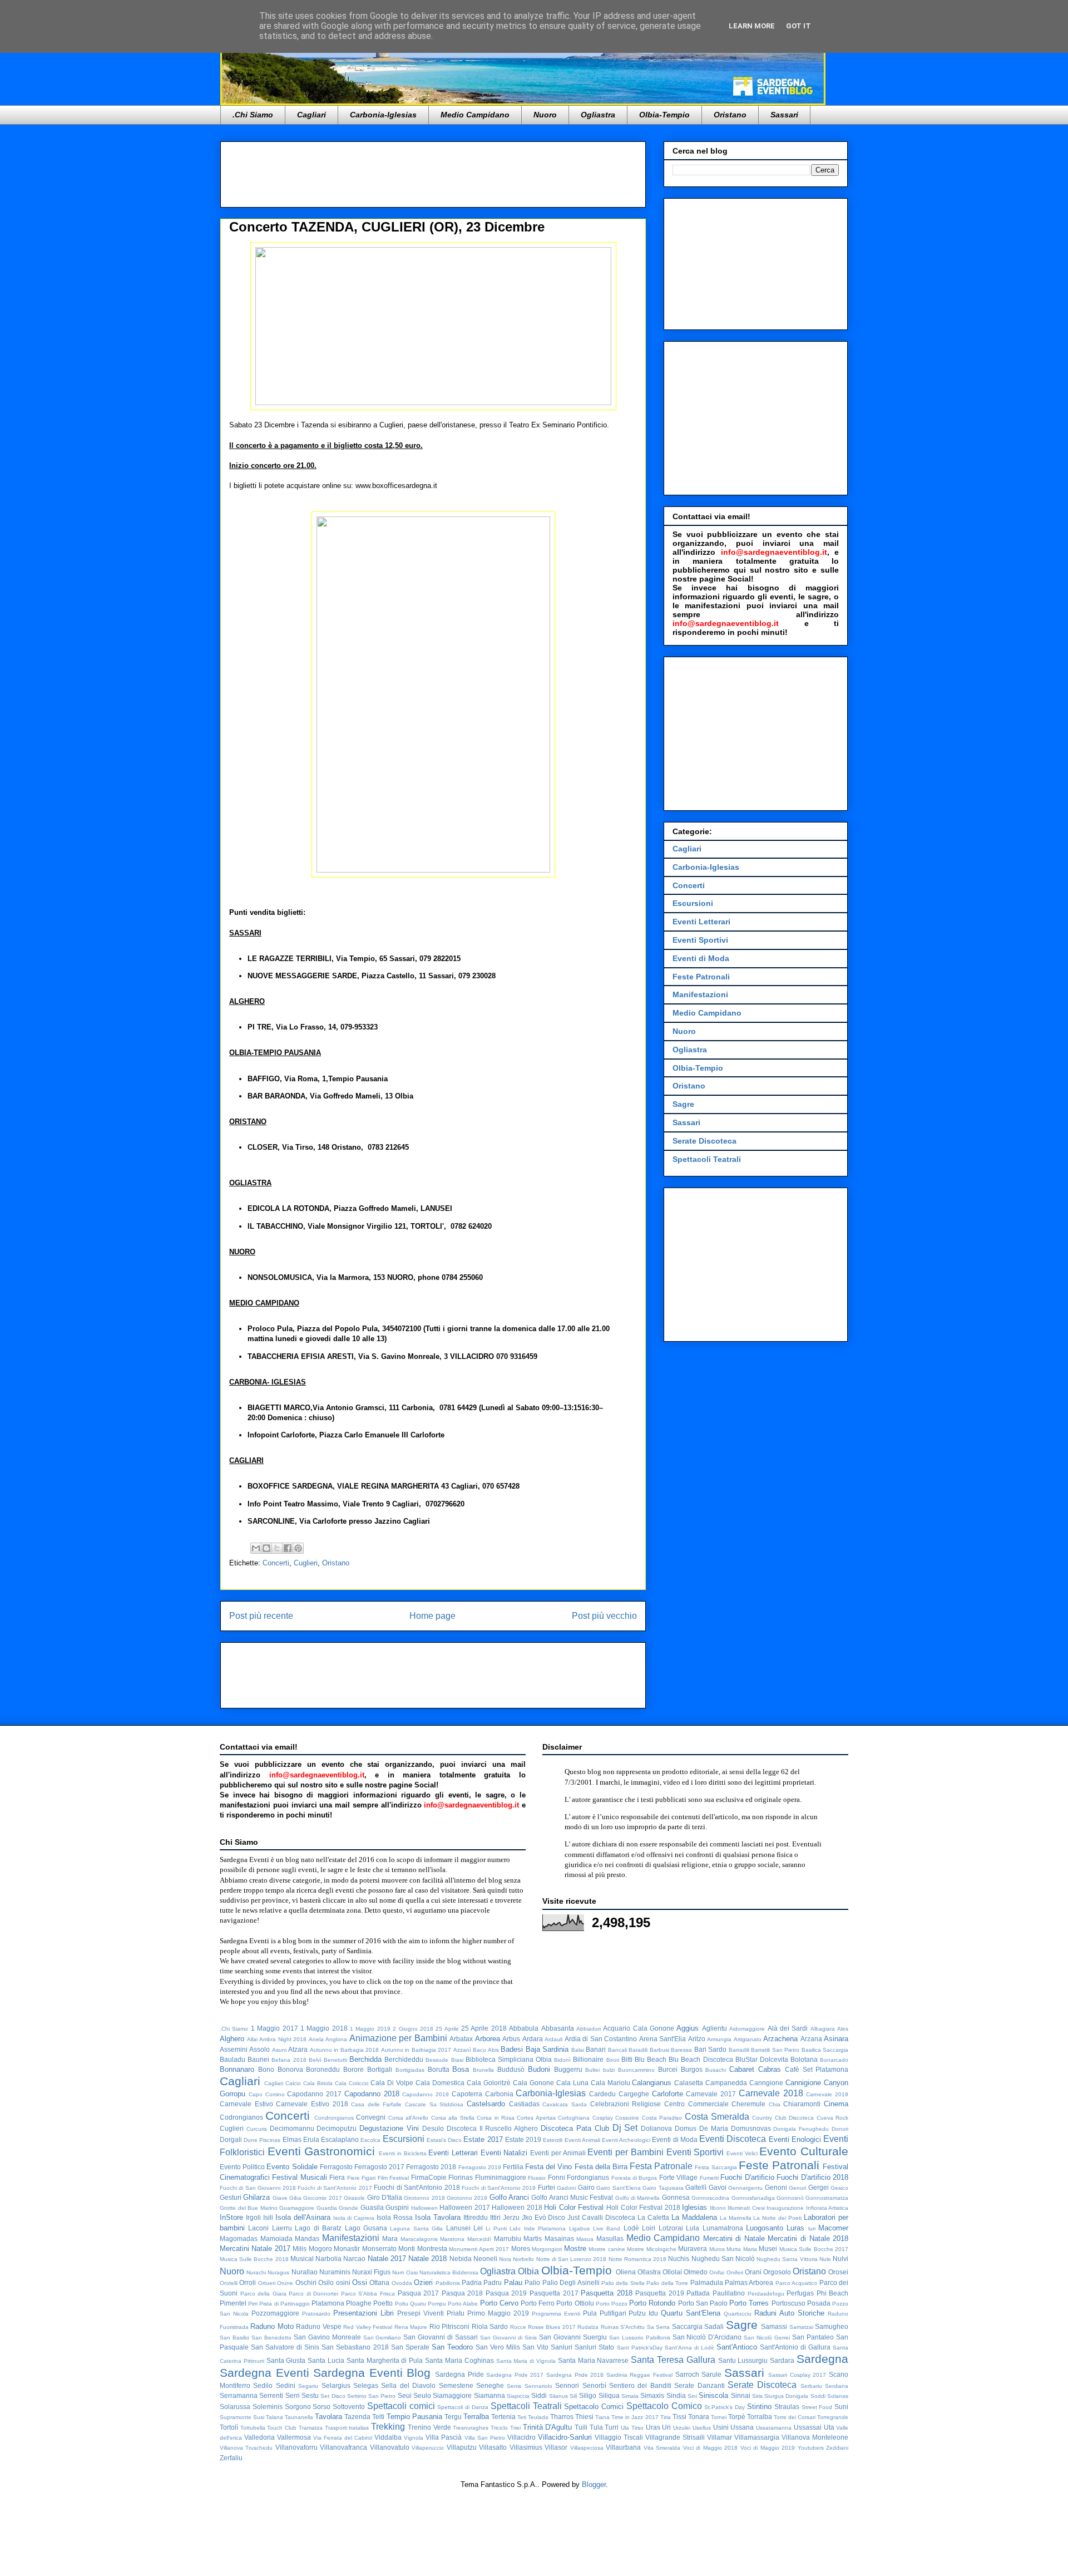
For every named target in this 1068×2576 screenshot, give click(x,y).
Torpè (737, 2417)
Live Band (607, 2228)
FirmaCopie (429, 2177)
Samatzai (801, 2327)
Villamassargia (757, 2437)
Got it (798, 26)
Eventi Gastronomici (322, 2151)
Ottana (379, 2282)
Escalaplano (340, 2139)
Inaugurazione (785, 2208)
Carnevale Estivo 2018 (312, 2104)
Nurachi (256, 2272)
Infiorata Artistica (827, 2208)
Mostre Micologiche (651, 2249)
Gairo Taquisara (663, 2188)
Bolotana (804, 2059)
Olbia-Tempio (664, 115)
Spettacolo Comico (664, 2406)
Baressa (681, 2050)
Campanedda (726, 2083)
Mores (521, 2249)
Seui (405, 2395)
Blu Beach (651, 2059)
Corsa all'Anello (408, 2118)
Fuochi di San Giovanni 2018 (258, 2188)
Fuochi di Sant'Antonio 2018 (417, 2187)
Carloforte (667, 2094)
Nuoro (545, 115)
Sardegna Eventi (264, 2373)
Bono (266, 2069)
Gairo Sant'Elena (618, 2188)
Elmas (292, 2139)
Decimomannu (292, 2128)
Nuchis (679, 2259)
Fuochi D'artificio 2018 (812, 2177)
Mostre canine (607, 2249)
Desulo (433, 2128)
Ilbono (718, 2208)
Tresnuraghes (471, 2428)
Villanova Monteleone (815, 2437)
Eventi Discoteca (733, 2139)
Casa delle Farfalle (376, 2104)
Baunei (258, 2059)
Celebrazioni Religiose (626, 2104)
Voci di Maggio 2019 (768, 2448)
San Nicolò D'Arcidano (707, 2337)
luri (812, 2228)
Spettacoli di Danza (463, 2407)
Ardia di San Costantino (601, 2039)
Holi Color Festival (574, 2207)
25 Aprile (447, 2029)
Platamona (328, 2303)
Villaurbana (623, 2447)
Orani (753, 2272)
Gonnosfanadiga (753, 2198)
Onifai (717, 2272)
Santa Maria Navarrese (594, 2360)
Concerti (276, 1563)
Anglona (336, 2039)
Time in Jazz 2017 (635, 2417)
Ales (843, 2029)
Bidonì (562, 2060)
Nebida (461, 2259)
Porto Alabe (463, 2304)
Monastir (347, 2249)
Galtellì (696, 2187)
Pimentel (233, 2303)
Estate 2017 (483, 2139)
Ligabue (580, 2228)
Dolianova (656, 2128)
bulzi (609, 2070)
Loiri (649, 2228)
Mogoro (320, 2249)
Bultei (592, 2070)
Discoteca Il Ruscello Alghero (492, 2128)
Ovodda (402, 2283)
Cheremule (748, 2104)
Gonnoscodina (710, 2198)
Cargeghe (634, 2094)
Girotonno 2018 (424, 2198)
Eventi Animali (582, 2140)
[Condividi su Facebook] (288, 1548)
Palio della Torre (667, 2283)
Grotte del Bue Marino (249, 2208)
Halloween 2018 (517, 2207)
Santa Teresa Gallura (673, 2360)
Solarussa (235, 2407)
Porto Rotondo (652, 2303)
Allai (252, 2039)
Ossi (360, 2282)
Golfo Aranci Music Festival (572, 2197)
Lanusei (458, 2228)
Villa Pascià (444, 2437)
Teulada (538, 2417)
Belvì (315, 2060)
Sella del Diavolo (408, 2385)
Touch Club (282, 2428)
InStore (231, 2217)
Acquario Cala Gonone (639, 2028)
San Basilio (234, 2338)
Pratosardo (316, 2314)
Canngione (766, 2083)
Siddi (539, 2395)
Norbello (523, 2259)
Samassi (774, 2326)
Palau (513, 2282)
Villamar (720, 2437)
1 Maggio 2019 (370, 2029)
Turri (612, 2427)
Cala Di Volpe (392, 2083)
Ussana (742, 2427)
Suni (841, 2407)
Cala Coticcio (352, 2083)
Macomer (833, 2228)
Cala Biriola (318, 2083)
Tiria (666, 2417)
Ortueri (267, 2283)
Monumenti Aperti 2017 (479, 2249)
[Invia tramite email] (256, 1548)
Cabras (770, 2069)
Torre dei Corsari (795, 2417)
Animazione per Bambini (398, 2038)
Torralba (760, 2417)
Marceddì (479, 2239)
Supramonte (236, 2417)
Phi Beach (833, 2293)
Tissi (679, 2417)
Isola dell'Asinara (303, 2217)
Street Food (817, 2407)
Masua (585, 2239)
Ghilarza (256, 2197)
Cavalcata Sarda (565, 2104)
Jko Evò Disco (544, 2217)
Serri (293, 2395)
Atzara (298, 2049)
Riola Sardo (490, 2326)
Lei (478, 2228)
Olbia (528, 2271)
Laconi (258, 2228)
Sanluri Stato (594, 2347)
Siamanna (489, 2395)
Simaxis (652, 2395)
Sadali (714, 2326)
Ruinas (610, 2327)
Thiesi (584, 2417)
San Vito (535, 2347)
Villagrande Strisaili (675, 2437)
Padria (472, 2282)
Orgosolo (777, 2272)
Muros (717, 2249)
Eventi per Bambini (625, 2152)
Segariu (308, 2386)
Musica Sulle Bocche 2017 (814, 2249)
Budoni (539, 2069)
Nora (505, 2259)
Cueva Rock (832, 2118)
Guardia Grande (338, 2208)
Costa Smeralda (717, 2117)
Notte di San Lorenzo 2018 (572, 2259)
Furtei (547, 2187)
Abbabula (524, 2028)
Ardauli (553, 2039)
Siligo (588, 2395)
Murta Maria (741, 2249)
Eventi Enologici (795, 2139)
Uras (653, 2427)
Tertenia (503, 2417)
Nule (825, 2259)
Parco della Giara (263, 2294)
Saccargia (687, 2326)
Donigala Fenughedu (801, 2129)
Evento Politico (242, 2167)
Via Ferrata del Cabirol (343, 2438)
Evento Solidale (292, 2167)
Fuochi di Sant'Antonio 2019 (499, 2188)
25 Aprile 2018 (484, 2028)
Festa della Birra (601, 2167)
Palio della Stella (623, 2283)
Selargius (336, 2385)
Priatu (456, 2313)
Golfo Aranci (509, 2197)
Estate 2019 (523, 2139)
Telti (378, 2417)
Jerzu (511, 2217)
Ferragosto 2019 (480, 2167)
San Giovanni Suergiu (573, 2337)
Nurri (398, 2272)
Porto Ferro (538, 2303)
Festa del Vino (548, 2167)
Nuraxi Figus (371, 2272)
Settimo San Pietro (372, 2396)
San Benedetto (271, 2338)
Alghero (232, 2039)
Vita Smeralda (662, 2448)
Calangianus (652, 2083)
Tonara (699, 2417)
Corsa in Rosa (496, 2118)
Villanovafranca (343, 2447)
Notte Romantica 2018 (637, 2259)
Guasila (372, 2207)
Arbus (511, 2039)
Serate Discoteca (704, 1141)
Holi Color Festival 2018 (643, 2207)
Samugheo (832, 2326)
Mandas (307, 2238)
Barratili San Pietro (775, 2050)
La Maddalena (694, 2217)
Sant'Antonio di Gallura (795, 2347)
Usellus (702, 2428)
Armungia (719, 2039)
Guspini (397, 2207)
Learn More (752, 26)
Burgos (692, 2069)
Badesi (512, 2049)
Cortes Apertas (536, 2118)
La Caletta (653, 2217)
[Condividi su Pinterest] (298, 1548)
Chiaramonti (802, 2104)
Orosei (838, 2272)
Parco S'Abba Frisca (368, 2294)
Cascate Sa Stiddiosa (434, 2104)
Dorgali (231, 2139)
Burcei (668, 2069)
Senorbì (594, 2385)
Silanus (558, 2396)
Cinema (836, 2104)
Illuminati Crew (746, 2208)
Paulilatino (729, 2293)
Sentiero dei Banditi (640, 2385)
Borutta (439, 2069)
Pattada (698, 2293)
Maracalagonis (419, 2239)
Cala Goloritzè (489, 2083)
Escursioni (693, 903)
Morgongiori (547, 2249)
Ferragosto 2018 (431, 2167)
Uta (829, 2427)
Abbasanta (558, 2028)
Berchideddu (404, 2059)
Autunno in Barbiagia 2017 (416, 2050)
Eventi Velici (742, 2153)
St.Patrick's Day (725, 2407)
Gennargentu (745, 2188)
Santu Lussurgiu (743, 2360)
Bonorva (290, 2069)
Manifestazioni (700, 994)
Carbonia (499, 2094)
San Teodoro (452, 2347)
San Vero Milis (498, 2347)
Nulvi (840, 2259)
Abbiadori (589, 2029)
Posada (819, 2303)
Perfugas (800, 2293)
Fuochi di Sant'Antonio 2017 (335, 2188)
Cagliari (311, 115)
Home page (432, 1616)
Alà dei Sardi (788, 2028)
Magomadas (239, 2238)
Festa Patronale (661, 2166)
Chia (775, 2104)
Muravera (693, 2249)
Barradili (739, 2050)
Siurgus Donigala (786, 2396)
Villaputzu (462, 2447)
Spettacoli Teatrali (707, 1159)
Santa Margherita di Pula (385, 2360)
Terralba (476, 2417)
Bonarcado (834, 2060)
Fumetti (709, 2178)
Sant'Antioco (737, 2347)
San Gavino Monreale (327, 2337)
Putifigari (613, 2313)
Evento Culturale (804, 2151)
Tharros (562, 2417)
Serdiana (837, 2386)
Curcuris (257, 2129)
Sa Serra (658, 2327)
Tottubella (253, 2428)
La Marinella (736, 2218)
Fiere (353, 2178)
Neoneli (485, 2259)
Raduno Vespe (318, 2326)
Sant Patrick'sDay (640, 2348)
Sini (692, 2396)
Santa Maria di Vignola (526, 2361)
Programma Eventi (556, 2314)
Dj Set (625, 2128)
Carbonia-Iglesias (383, 115)
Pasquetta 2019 (660, 2293)
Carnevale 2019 (827, 2094)
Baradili (638, 2050)
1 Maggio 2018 (324, 2028)
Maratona (452, 2239)
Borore (353, 2069)
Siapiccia (518, 2396)
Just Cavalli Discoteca (601, 2217)
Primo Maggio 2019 (498, 2313)
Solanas (838, 2396)
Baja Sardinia (547, 2049)
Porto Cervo (499, 2303)
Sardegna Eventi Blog (372, 2373)
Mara (390, 2238)
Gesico (839, 2188)
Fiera (337, 2177)
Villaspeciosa (587, 2448)
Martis (533, 2238)
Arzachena (780, 2039)
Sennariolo (538, 2386)
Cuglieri (306, 1563)
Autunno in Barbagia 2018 (344, 2050)
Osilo (326, 2282)
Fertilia (513, 2167)
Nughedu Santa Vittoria (787, 2259)
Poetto (383, 2303)
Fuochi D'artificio (747, 2177)
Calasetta (689, 2083)
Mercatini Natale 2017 (255, 2249)
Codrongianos (241, 2117)
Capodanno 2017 (314, 2094)
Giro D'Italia (385, 2197)
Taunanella (299, 2417)
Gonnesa (676, 2197)
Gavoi (718, 2187)
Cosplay (603, 2118)
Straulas (787, 2407)
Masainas (559, 2238)
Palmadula (707, 2282)
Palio (532, 2282)
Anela (316, 2039)
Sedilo (263, 2385)
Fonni (557, 2177)
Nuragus (278, 2272)
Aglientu (715, 2028)
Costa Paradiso (662, 2118)
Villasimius (526, 2447)
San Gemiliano (382, 2338)
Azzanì (462, 2050)
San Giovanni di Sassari (441, 2337)
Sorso (322, 2407)
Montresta (432, 2249)
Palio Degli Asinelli (571, 2282)
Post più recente (261, 1616)
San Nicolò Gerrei (767, 2338)
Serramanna (239, 2395)
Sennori (567, 2385)
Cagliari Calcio (283, 2083)
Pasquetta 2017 (554, 2293)
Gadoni (566, 2188)
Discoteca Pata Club (575, 2128)
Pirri (253, 2304)
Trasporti (336, 2428)
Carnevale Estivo (246, 2104)
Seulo (422, 2395)
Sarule (711, 2374)
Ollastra (649, 2272)
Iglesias (694, 2207)
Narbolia (328, 2259)
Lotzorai (671, 2228)
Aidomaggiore (747, 2029)
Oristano (730, 115)
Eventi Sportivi (700, 940)
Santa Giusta (286, 2360)
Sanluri (562, 2347)
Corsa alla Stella (453, 2118)
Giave (280, 2198)
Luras (795, 2228)
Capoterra (467, 2094)
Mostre (575, 2249)
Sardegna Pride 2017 (515, 2375)
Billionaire (588, 2059)
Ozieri (423, 2282)
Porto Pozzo (612, 2304)
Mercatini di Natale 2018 (808, 2238)
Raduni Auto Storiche (789, 2313)
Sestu (310, 2395)
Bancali (617, 2050)
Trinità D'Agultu (548, 2427)
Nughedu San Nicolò (723, 2259)
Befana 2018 (289, 2060)
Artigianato (748, 2039)
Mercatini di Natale (734, 2238)
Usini (721, 2427)
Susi (259, 2417)
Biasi (457, 2060)
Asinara (836, 2039)
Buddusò (511, 2069)
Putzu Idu (643, 2313)
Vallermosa (294, 2437)
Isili (268, 2217)
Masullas (610, 2238)
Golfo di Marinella (638, 2198)
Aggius (688, 2028)
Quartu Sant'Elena (691, 2313)
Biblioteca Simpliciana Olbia (509, 2059)
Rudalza (588, 2327)
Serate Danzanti (699, 2385)
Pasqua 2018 (463, 2293)
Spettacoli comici (401, 2406)
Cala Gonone (533, 2083)
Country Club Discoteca (783, 2118)
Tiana (602, 2417)
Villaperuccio (428, 2448)
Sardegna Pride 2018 (575, 2375)
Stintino (759, 2407)
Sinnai (741, 2395)
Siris (757, 2396)
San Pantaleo (813, 2337)
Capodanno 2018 (372, 2094)
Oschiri (306, 2282)
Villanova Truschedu (246, 2448)
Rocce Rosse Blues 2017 (543, 2327)
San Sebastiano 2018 (355, 2347)
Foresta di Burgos (634, 2178)
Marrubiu (508, 2238)
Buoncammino (636, 2070)
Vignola (414, 2438)
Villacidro (521, 2437)
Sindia (676, 2395)
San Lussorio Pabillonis (640, 2338)
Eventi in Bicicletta (402, 2153)
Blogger (594, 2484)
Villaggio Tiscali (619, 2437)
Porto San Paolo (703, 2303)
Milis (300, 2249)
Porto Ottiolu (575, 2303)
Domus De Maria (701, 2128)
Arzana (811, 2039)
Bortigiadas (410, 2070)
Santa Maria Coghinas (459, 2360)
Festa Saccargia (716, 2167)
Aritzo (697, 2039)
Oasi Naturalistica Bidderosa (442, 2272)
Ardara (533, 2039)
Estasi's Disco (444, 2140)
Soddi (818, 2396)
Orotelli (229, 2283)
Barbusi (659, 2050)
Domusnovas (751, 2128)
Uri (666, 2427)
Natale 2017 (387, 2259)
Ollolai (672, 2272)
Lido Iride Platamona (538, 2228)
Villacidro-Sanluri (565, 2437)
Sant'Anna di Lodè (689, 2348)
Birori (613, 2060)
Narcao (354, 2259)
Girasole (354, 2198)
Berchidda (365, 2059)
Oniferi (735, 2272)
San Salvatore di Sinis (285, 2347)
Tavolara (328, 2417)
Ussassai (808, 2427)
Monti (407, 2249)
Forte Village (678, 2177)
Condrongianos (334, 2118)
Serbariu (811, 2386)
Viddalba (388, 2437)
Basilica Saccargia (825, 2050)
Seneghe (490, 2385)
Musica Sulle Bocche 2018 (254, 2259)
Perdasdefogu (766, 2294)
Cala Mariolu (610, 2083)
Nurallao (305, 2272)
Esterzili (553, 2140)
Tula (596, 2427)
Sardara (782, 2360)
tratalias (359, 2428)
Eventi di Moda (701, 958)
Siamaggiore (452, 2395)
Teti (522, 2417)
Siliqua (609, 2395)
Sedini (286, 2385)
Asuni (279, 2050)
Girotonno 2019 (467, 2198)
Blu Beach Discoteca (701, 2059)
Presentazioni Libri (364, 2313)
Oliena (626, 2272)
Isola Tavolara (438, 2217)
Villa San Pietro (485, 2438)
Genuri (797, 2188)
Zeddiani (837, 2448)
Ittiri (495, 2217)
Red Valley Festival (368, 2327)
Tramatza (311, 2428)
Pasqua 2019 (506, 2293)
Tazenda (357, 2417)
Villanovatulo (390, 2447)
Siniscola (713, 2395)
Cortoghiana (574, 2118)
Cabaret (742, 2069)
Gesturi (231, 2197)
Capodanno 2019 (426, 2094)
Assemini (234, 2049)
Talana (275, 2417)
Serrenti (271, 2395)
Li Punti (496, 2228)
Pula (590, 2313)
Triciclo (499, 2428)
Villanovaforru (296, 2447)
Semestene (456, 2385)
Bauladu (233, 2059)
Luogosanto (765, 2228)
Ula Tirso (632, 2428)
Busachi (716, 2070)
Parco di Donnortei (313, 2294)
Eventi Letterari (701, 922)
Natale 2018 (427, 2259)
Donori (840, 2129)
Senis (514, 2386)
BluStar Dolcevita (762, 2059)
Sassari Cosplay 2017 (797, 2375)
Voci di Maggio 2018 (710, 2448)
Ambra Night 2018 (283, 2039)
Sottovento (349, 2407)
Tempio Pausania (414, 2417)
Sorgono (298, 2407)
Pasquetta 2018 (607, 2293)
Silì (573, 2396)
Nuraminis (335, 2272)
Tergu (453, 2417)
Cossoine (627, 2118)
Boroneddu (323, 2069)
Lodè (631, 2228)
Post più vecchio (604, 1616)
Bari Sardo (710, 2049)
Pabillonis (448, 2283)
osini (343, 2282)
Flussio (537, 2178)
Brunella (483, 2070)
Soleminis (268, 2407)
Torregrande (833, 2417)
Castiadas (524, 2104)
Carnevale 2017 (711, 2094)
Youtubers (811, 2448)
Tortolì (229, 2427)
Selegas (366, 2385)
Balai (578, 2050)
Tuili (581, 2427)
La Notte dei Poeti (777, 2218)
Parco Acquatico (796, 2283)
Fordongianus (588, 2177)
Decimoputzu (337, 2128)
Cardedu (602, 2094)
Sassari (784, 115)
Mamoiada (276, 2238)
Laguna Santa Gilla (416, 2228)
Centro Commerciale (696, 2104)
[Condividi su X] (277, 1548)
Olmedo (696, 2272)
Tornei (719, 2417)
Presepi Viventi (421, 2313)
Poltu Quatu (411, 2304)
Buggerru (568, 2069)
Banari (596, 2049)
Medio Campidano (475, 115)
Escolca (370, 2140)
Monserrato (379, 2249)
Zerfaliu (231, 2458)
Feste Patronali (701, 977)
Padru (493, 2282)
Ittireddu (476, 2217)
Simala (630, 2396)
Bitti (627, 2059)
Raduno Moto (272, 2326)
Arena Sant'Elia (663, 2039)
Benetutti (335, 2060)
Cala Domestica (440, 2083)
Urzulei (682, 2428)
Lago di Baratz (318, 2228)
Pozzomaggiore (275, 2313)
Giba (295, 2198)
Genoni (776, 2187)
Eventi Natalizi (504, 2153)
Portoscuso (788, 2303)
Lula (693, 2228)
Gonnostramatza (827, 2198)
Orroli (248, 2282)
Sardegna (822, 2359)
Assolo (259, 2049)
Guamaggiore (297, 2208)
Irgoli (253, 2217)
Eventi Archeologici (626, 2140)
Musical (302, 2259)
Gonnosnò (790, 2198)
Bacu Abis (486, 2050)
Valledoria (259, 2437)
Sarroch (687, 2374)
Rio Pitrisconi (449, 2326)
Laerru (282, 2228)
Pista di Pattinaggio (284, 2304)
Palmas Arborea (749, 2282)
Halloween (424, 2208)
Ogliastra (598, 115)
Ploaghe (359, 2303)
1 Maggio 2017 (275, 2028)
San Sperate (410, 2347)
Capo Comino (267, 2094)
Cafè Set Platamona (817, 2069)
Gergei (819, 2187)
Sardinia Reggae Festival (639, 2375)
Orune (285, 2283)
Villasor (556, 2447)
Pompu (437, 2304)
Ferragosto (336, 2167)
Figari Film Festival (385, 2178)
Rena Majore (411, 2327)
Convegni (371, 2117)
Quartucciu (738, 2314)
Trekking (388, 2427)
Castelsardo (486, 2104)
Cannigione (803, 2083)
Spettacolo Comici (594, 2407)
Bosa (461, 2069)
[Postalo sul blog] (266, 1548)
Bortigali (380, 2069)
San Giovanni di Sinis (508, 2338)
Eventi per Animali (558, 2153)
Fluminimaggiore (501, 2177)
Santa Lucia (326, 2360)
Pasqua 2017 (419, 2293)
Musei (768, 2249)
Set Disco (333, 2396)
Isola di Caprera (354, 2218)
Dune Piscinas (262, 2140)
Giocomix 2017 (322, 2198)
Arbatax (461, 2039)
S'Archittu (632, 2327)
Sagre (683, 1104)
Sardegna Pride (459, 2374)
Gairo (586, 2187)
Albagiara (823, 2029)
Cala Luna (572, 2083)
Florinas (461, 2177)
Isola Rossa (395, 2217)
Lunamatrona (723, 2228)
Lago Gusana (366, 2228)
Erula (311, 2139)
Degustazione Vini (389, 2128)
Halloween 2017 (465, 2207)
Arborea (488, 2039)
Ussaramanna (774, 2428)
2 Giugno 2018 (413, 2029)
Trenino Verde (429, 2427)
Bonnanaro (237, 2069)
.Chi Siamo (253, 115)
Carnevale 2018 (771, 2093)
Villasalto (493, 2447)
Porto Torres (749, 2303)
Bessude (437, 2060)
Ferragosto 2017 (379, 2167)
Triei (515, 2428)
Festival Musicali (299, 2177)
